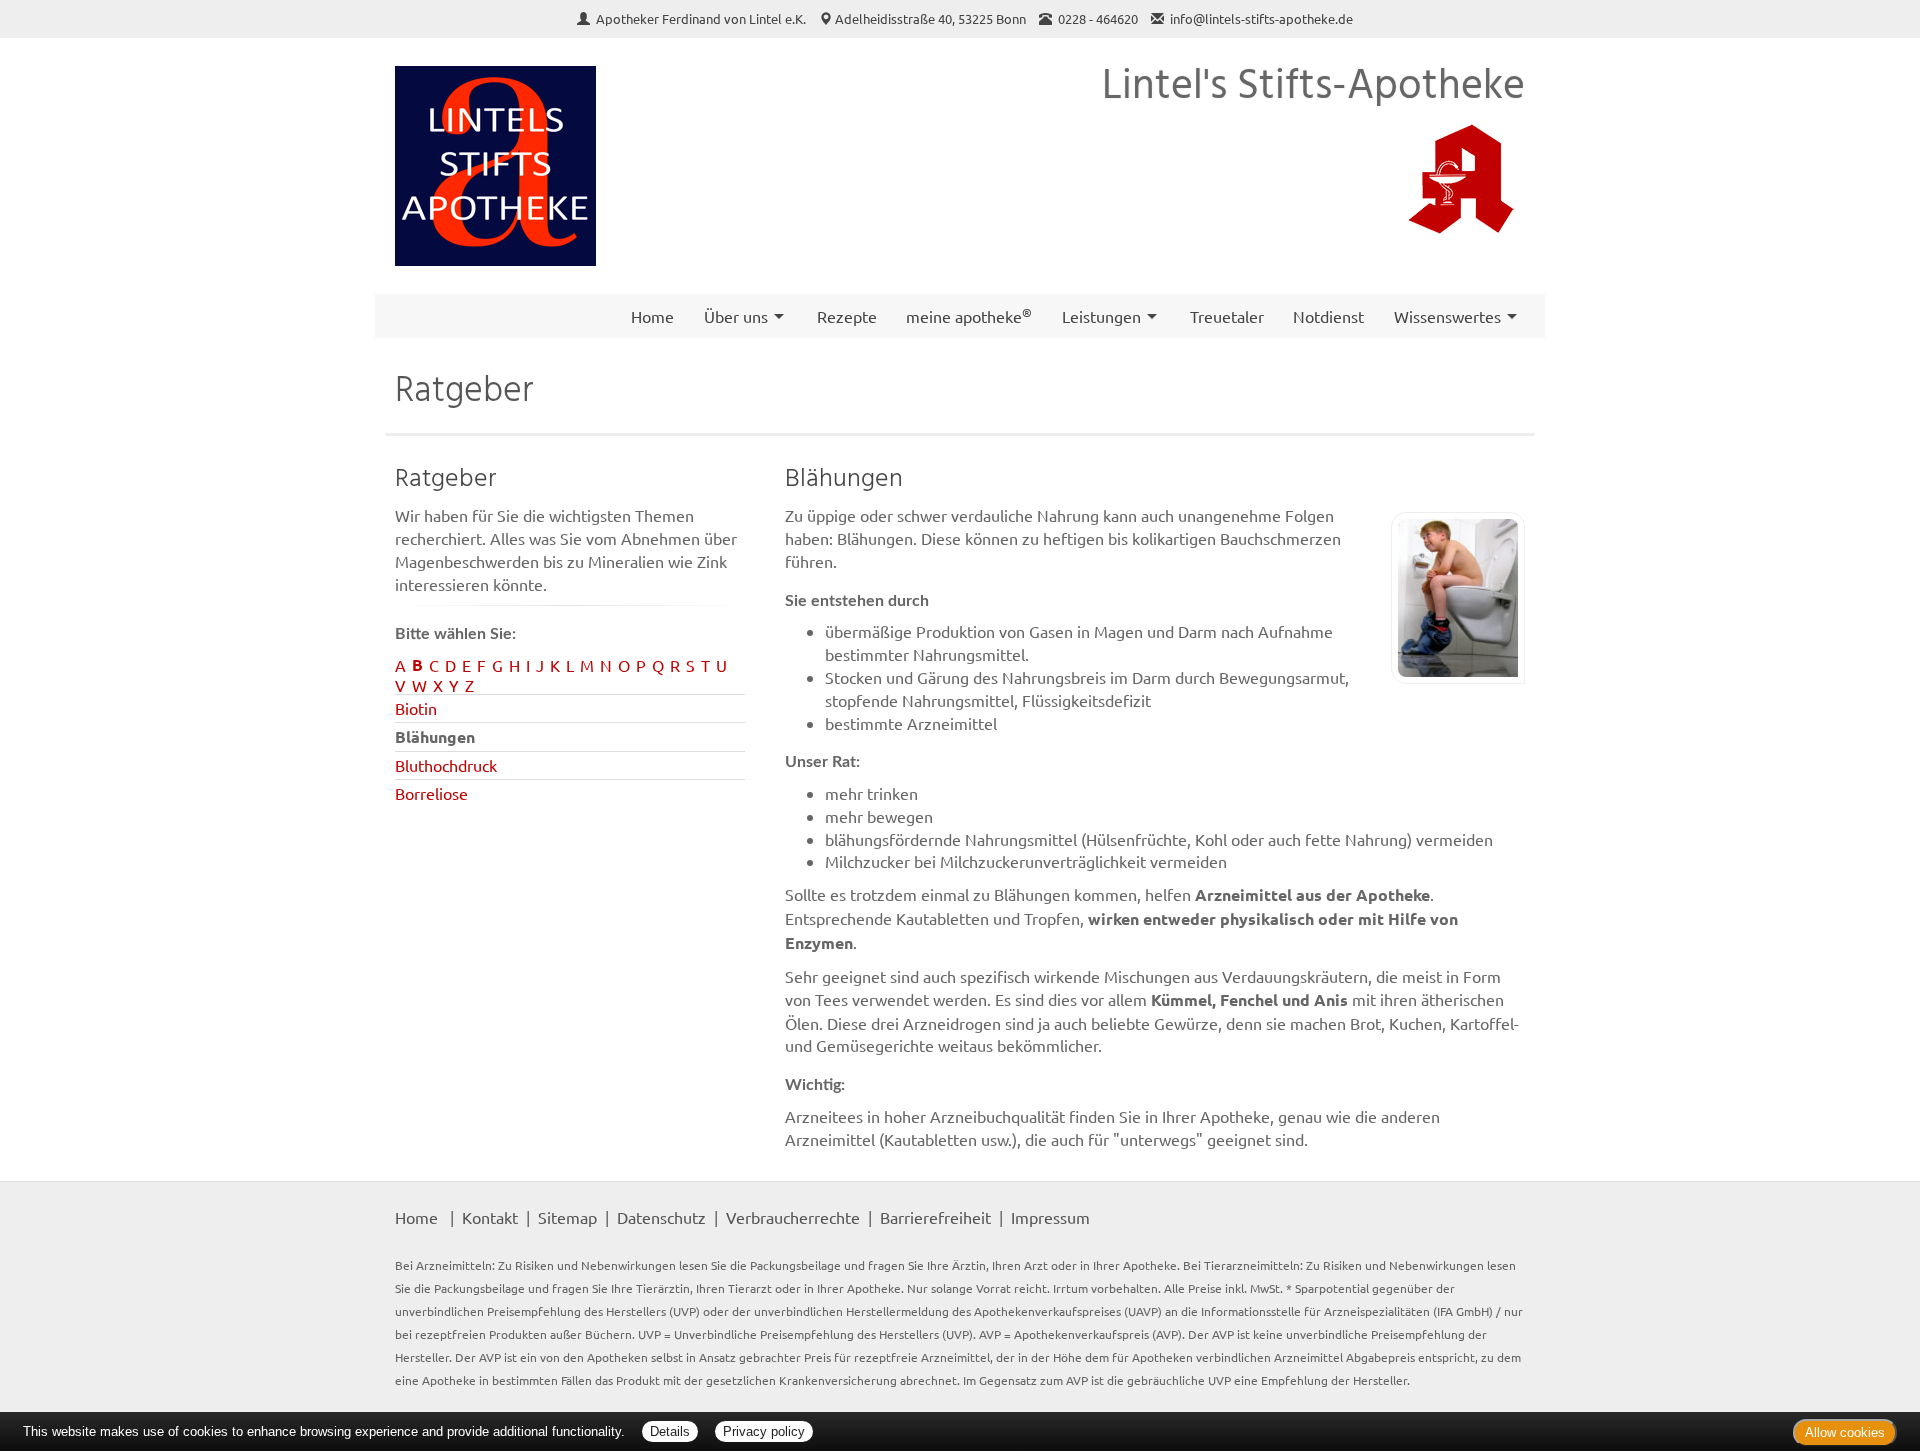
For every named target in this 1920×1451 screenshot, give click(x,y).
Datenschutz (661, 1217)
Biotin (416, 708)
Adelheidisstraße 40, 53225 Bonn (930, 18)
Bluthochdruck (446, 765)
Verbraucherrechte (793, 1217)
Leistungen (1101, 316)
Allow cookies (1845, 1432)
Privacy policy (764, 1431)
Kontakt (490, 1217)
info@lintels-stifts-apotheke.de (1261, 18)
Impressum (1050, 1217)
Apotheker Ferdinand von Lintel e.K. (702, 18)
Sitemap (567, 1217)
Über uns (736, 316)
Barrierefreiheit (935, 1217)
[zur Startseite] (495, 166)
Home (652, 316)
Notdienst (1328, 316)
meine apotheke (969, 315)
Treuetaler (1227, 316)
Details (670, 1431)
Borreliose (431, 793)
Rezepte (847, 316)
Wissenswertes (1447, 316)
